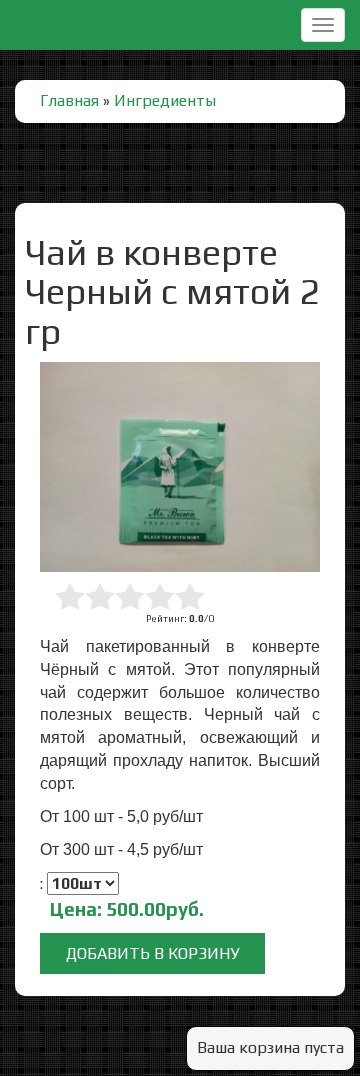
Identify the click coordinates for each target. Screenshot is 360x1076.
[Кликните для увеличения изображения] (180, 467)
